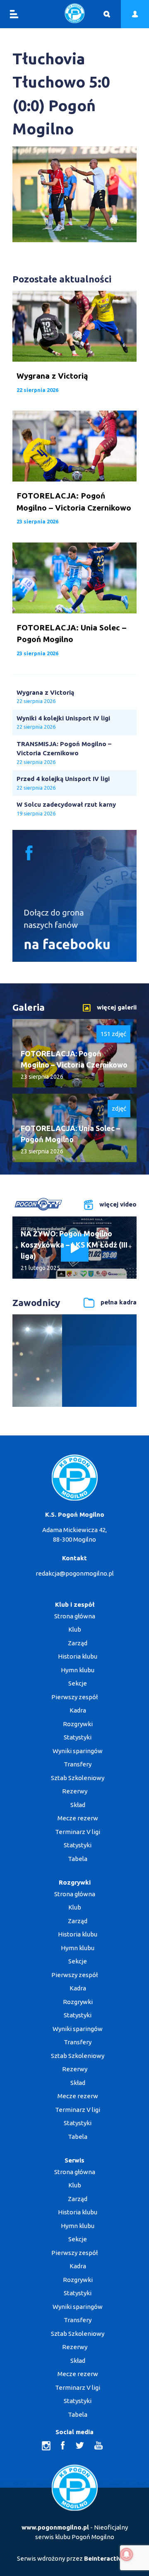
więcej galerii (117, 1007)
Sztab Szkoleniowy (78, 1778)
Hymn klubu (78, 1670)
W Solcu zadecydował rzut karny (66, 804)
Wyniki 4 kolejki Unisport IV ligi (63, 718)
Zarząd (78, 1643)
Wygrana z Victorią (45, 692)
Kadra (78, 1710)
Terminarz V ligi (78, 1832)
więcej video (118, 1204)
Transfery (78, 1764)
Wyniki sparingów (78, 1751)
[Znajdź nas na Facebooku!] (74, 960)
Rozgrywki (78, 1724)
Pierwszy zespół (74, 1697)
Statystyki (78, 1737)
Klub (75, 1629)
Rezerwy (75, 1791)
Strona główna (75, 1616)
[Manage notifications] (127, 2554)
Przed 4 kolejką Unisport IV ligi (63, 779)
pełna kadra (119, 1302)
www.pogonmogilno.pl (55, 2527)
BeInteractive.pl (108, 2558)
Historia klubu (78, 1656)
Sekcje (78, 1683)
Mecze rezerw (78, 1818)
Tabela (78, 1859)
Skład (78, 1805)
